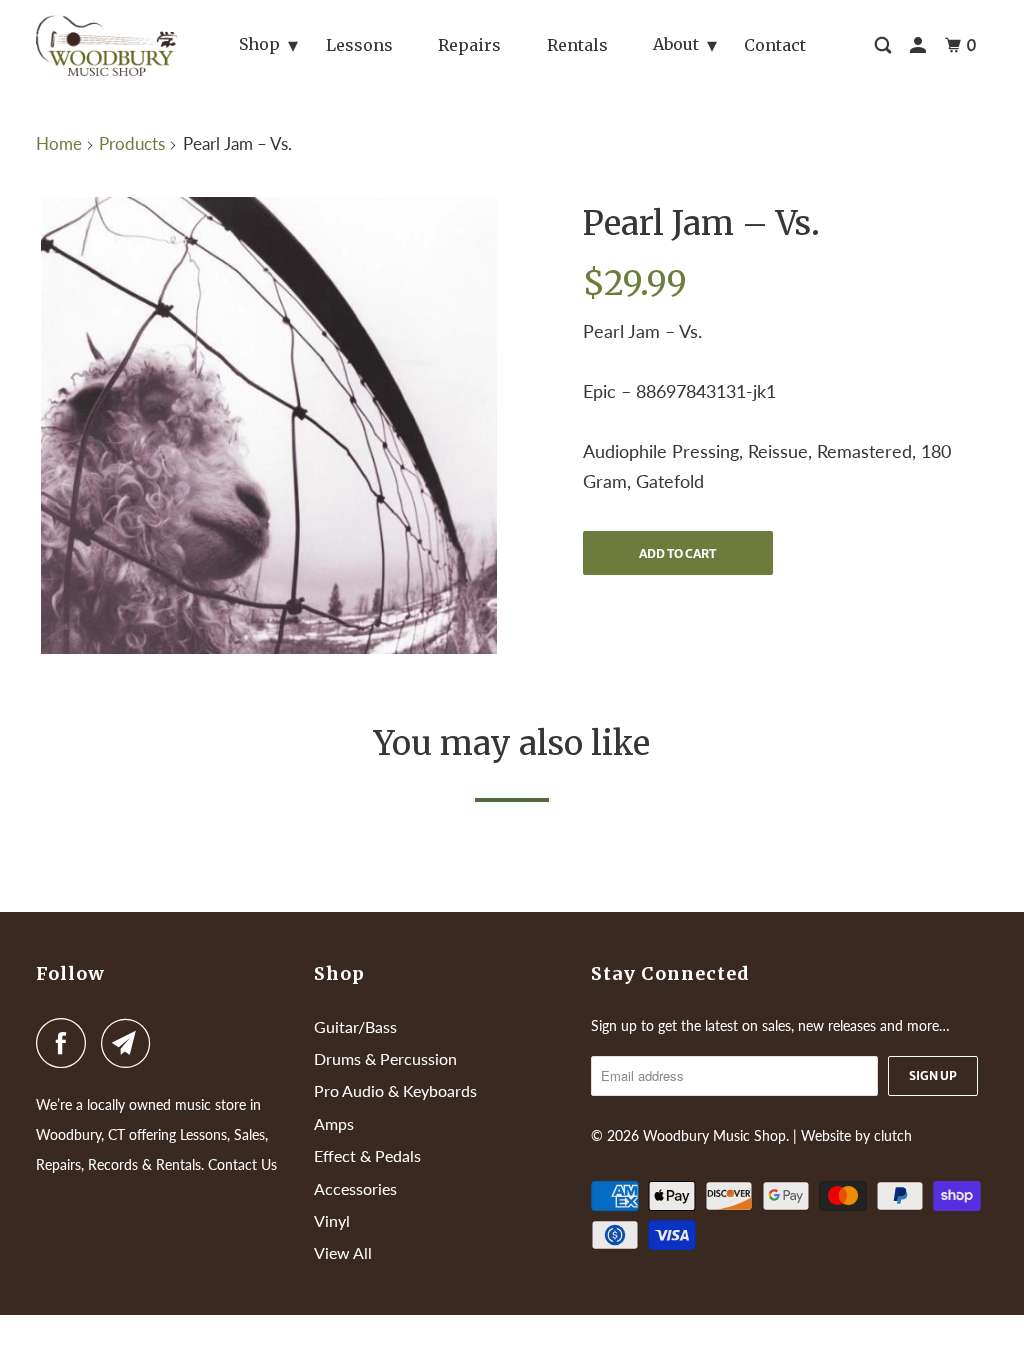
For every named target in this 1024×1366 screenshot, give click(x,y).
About (676, 44)
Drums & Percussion (385, 1058)
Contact (775, 45)
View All (343, 1252)
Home (59, 143)
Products (132, 143)
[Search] (884, 45)
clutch (893, 1135)
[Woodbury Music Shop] (107, 45)
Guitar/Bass (355, 1026)
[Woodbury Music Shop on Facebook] (66, 1043)
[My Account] (919, 45)
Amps (334, 1123)
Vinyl (332, 1220)
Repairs (469, 45)
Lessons (359, 45)
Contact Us (242, 1164)
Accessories (355, 1188)
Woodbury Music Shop (714, 1135)
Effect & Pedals (367, 1155)
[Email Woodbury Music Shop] (131, 1043)
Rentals (577, 45)
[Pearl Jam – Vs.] (269, 425)
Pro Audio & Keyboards (395, 1090)
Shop (259, 44)
